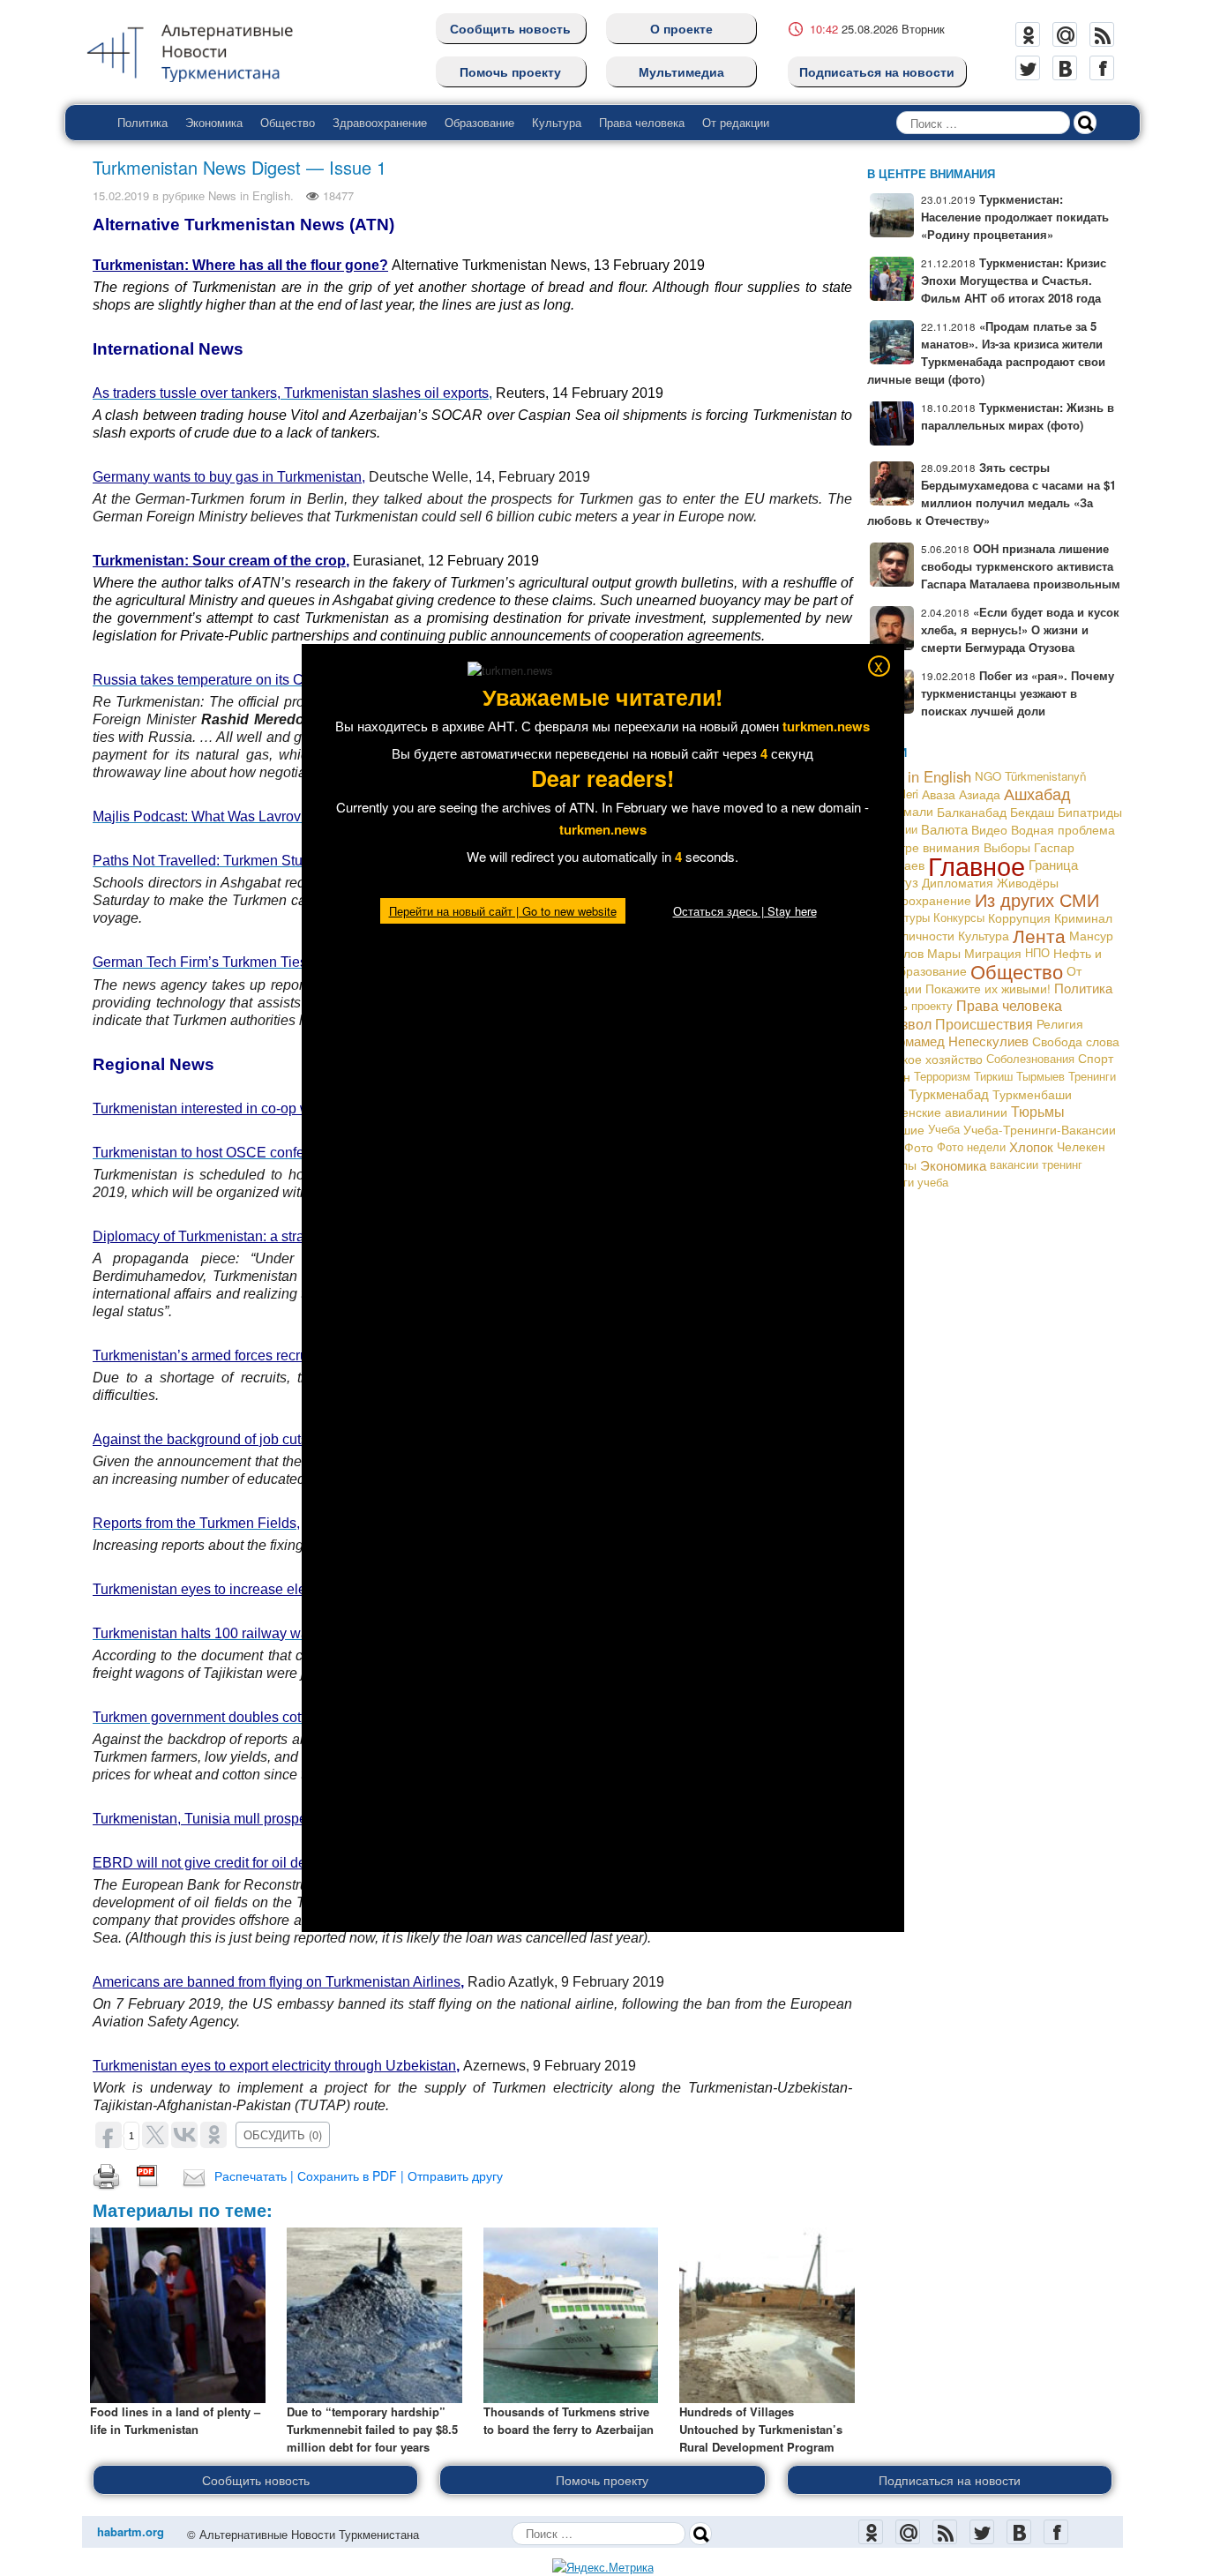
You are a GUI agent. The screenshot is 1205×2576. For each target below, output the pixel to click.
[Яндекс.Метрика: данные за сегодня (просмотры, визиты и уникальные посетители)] (603, 2567)
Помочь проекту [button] (602, 2480)
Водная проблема (1063, 829)
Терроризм (942, 1076)
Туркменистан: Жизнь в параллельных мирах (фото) (1018, 416)
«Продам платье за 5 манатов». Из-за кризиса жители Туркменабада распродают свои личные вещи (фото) (986, 352)
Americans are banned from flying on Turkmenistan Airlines (277, 1982)
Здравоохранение (380, 122)
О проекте (681, 28)
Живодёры (1028, 882)
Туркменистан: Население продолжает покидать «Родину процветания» (1015, 217)
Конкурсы (959, 917)
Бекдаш (1032, 812)
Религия (1060, 1023)
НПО (1037, 952)
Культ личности (911, 935)
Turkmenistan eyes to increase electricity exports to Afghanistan (290, 1589)
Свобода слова (1076, 1041)
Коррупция (1019, 917)
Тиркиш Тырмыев (1019, 1076)
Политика (142, 122)
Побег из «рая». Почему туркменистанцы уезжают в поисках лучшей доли (1018, 693)
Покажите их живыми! (988, 988)
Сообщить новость (510, 28)
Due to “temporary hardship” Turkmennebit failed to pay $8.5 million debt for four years (372, 2429)
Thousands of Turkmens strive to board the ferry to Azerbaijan (569, 2420)
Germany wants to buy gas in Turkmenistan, (229, 477)
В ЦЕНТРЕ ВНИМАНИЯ (931, 173)
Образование (479, 122)
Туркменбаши (1032, 1094)
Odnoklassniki (1028, 34)
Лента (1039, 935)
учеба (933, 1182)
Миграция (993, 953)
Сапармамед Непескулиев (948, 1041)
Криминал (1083, 917)
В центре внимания (924, 846)
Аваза (939, 794)
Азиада (980, 794)
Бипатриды (1090, 812)
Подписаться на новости (877, 71)
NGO (988, 776)
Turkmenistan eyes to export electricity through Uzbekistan (274, 2066)
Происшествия (984, 1023)
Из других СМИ (1037, 899)
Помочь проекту (510, 71)
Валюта (944, 829)
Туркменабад (949, 1093)
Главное (977, 865)
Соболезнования (1030, 1058)
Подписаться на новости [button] (950, 2480)
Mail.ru (1065, 34)
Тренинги (1092, 1076)
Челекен (1081, 1146)
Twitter (1028, 68)
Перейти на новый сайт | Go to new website (503, 911)
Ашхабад (1037, 794)
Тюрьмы (1038, 1111)
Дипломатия (958, 882)
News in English (249, 195)
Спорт (1096, 1058)
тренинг (1062, 1164)
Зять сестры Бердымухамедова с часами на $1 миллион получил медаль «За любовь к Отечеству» (992, 494)
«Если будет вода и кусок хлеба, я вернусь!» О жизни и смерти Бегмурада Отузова (1020, 629)
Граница (1053, 864)
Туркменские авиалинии (937, 1112)
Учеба (944, 1129)
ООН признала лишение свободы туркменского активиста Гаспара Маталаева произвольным (1021, 566)
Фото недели (971, 1146)
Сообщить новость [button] (256, 2480)
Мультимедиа (681, 71)
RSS (1102, 34)
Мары (944, 953)
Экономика (214, 122)
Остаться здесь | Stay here (745, 911)
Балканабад (972, 812)
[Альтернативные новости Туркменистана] (204, 50)
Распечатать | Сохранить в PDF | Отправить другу (359, 2175)
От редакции (736, 122)
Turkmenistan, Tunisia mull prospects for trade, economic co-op (289, 1819)
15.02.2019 (121, 195)
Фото (919, 1147)
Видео (989, 829)
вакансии (1014, 1164)
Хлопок (1031, 1146)
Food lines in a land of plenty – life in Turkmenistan (175, 2420)
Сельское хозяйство (925, 1059)
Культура (557, 122)
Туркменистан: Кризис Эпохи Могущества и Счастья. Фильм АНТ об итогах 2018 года (1014, 280)
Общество (288, 122)
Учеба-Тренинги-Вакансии (1040, 1129)
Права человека (642, 122)
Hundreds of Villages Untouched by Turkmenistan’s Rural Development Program (761, 2429)
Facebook (1102, 68)
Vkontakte (1065, 68)
